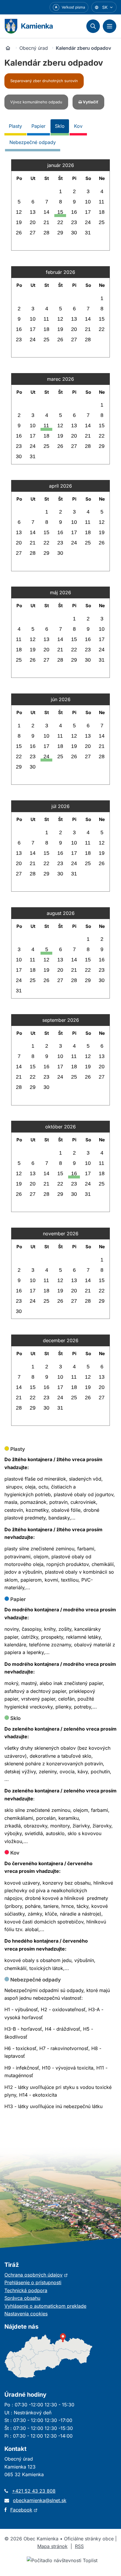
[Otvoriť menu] (110, 26)
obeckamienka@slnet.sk (40, 2500)
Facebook (24, 2510)
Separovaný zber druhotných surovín (44, 81)
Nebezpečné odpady (33, 142)
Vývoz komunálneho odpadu (36, 102)
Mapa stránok (52, 2546)
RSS (79, 2546)
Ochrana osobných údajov (36, 2275)
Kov (78, 126)
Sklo (60, 126)
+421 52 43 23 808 (34, 2491)
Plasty (15, 126)
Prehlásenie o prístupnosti (33, 2282)
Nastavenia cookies (26, 2314)
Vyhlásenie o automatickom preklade (45, 2306)
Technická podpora (26, 2290)
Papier (38, 126)
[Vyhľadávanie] (93, 26)
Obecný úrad (34, 48)
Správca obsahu (22, 2298)
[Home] (8, 48)
